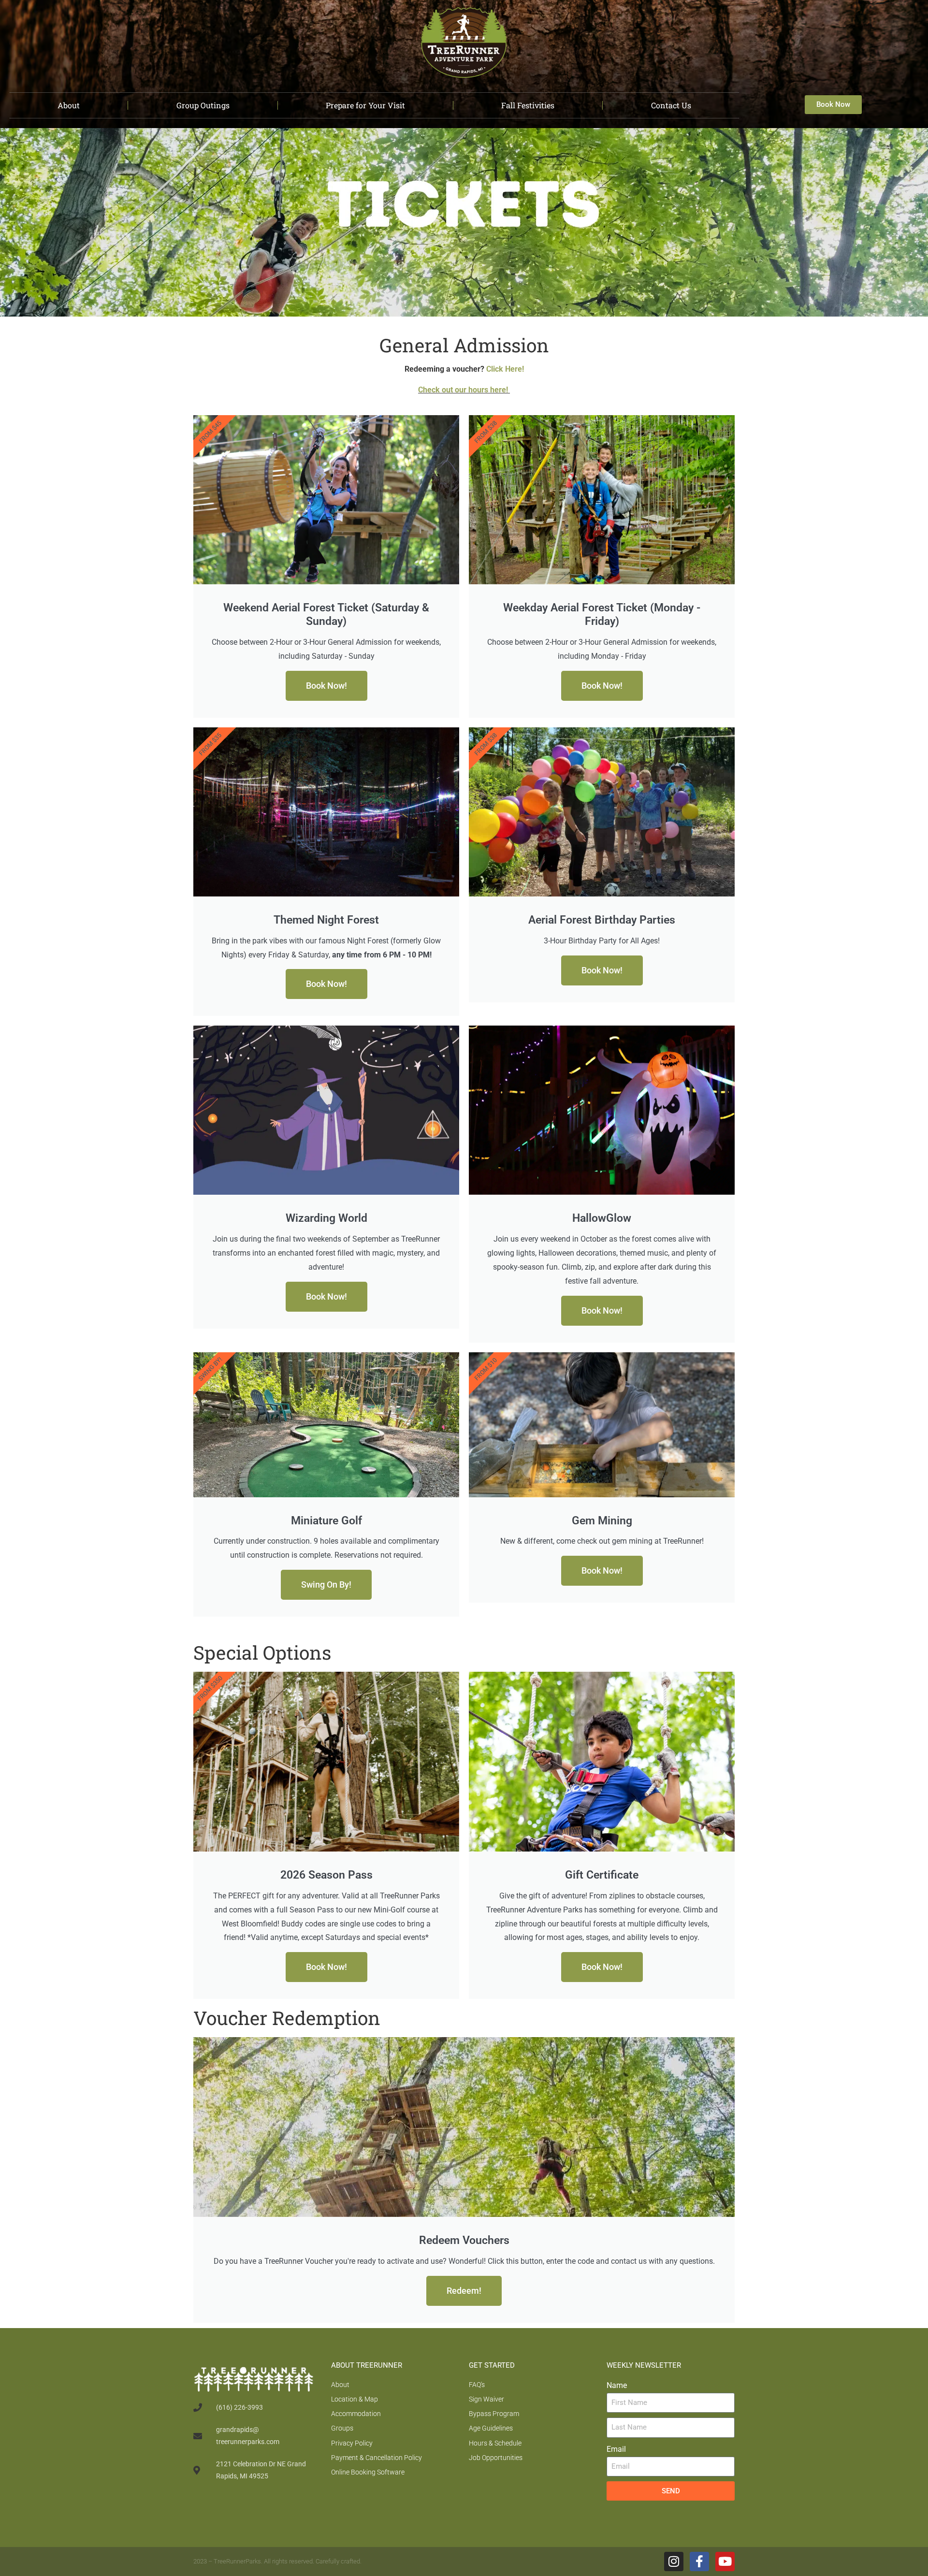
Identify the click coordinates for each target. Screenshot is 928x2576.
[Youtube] (725, 2562)
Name (617, 2385)
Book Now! (326, 686)
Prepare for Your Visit (365, 105)
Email (616, 2449)
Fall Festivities (528, 105)
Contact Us (671, 105)
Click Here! (505, 369)
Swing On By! (326, 1585)
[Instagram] (674, 2562)
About (69, 105)
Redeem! (464, 2291)
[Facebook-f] (699, 2562)
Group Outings (203, 105)
